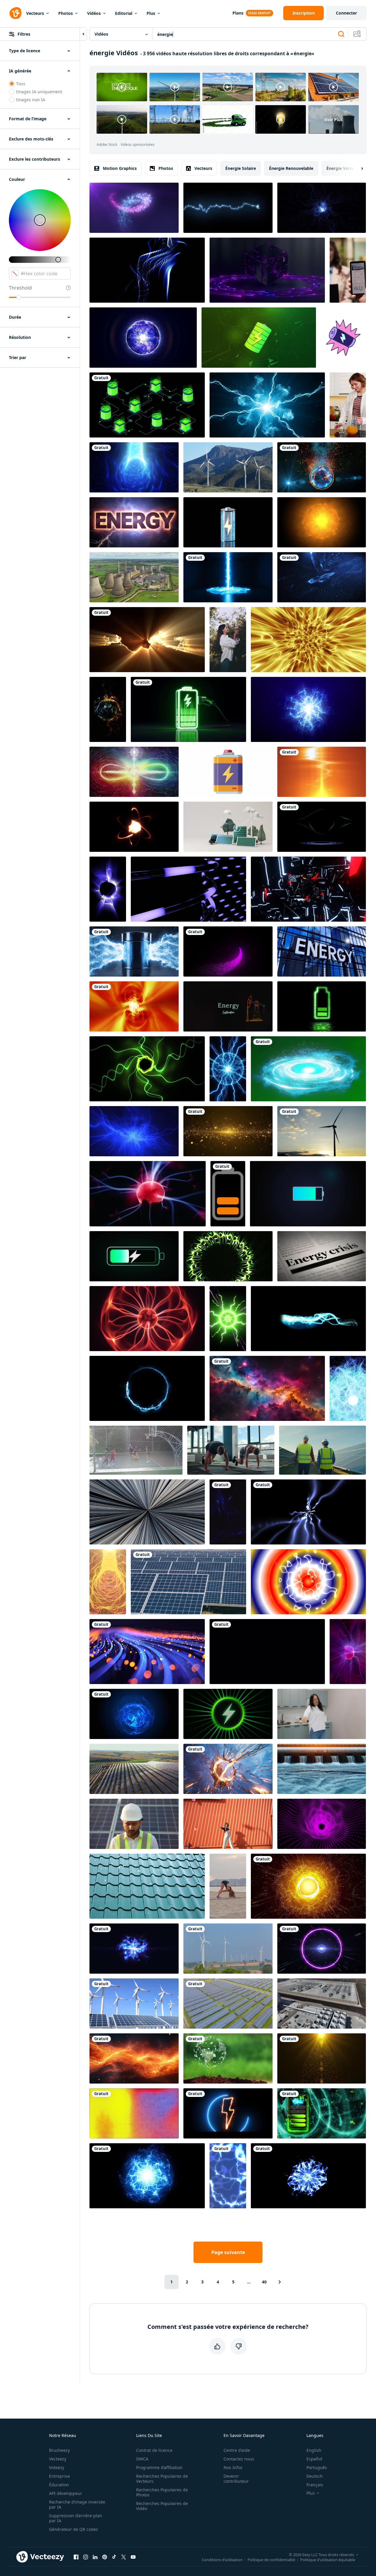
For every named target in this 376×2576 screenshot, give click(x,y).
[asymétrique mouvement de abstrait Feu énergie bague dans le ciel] (228, 1769)
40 (264, 2282)
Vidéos (94, 13)
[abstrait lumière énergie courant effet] (308, 1319)
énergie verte (340, 168)
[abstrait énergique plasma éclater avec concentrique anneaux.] (308, 1582)
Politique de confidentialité (271, 2559)
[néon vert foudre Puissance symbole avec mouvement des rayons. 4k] (228, 1714)
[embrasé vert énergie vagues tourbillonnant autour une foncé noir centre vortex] (147, 1069)
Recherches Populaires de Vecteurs (162, 2479)
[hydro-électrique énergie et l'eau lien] (322, 1769)
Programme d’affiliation (159, 2467)
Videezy (57, 2467)
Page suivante (228, 2252)
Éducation (59, 2485)
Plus (151, 13)
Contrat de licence (154, 2450)
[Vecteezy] (15, 13)
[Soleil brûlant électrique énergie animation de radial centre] (322, 522)
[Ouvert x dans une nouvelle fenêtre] (124, 2557)
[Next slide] (357, 168)
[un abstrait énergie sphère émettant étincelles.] (322, 467)
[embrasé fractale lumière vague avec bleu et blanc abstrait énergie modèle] (108, 889)
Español (314, 2459)
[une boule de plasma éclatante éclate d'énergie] (147, 2176)
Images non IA (31, 100)
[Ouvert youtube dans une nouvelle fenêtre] (133, 2557)
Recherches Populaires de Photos (162, 2492)
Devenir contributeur (236, 2479)
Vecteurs (35, 13)
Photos (66, 13)
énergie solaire (241, 168)
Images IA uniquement (39, 92)
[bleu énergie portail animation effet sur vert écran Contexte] (308, 1069)
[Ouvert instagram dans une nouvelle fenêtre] (86, 2557)
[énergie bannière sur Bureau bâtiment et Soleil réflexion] (322, 951)
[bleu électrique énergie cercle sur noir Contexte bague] (147, 1388)
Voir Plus (334, 120)
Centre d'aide (237, 2450)
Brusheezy (59, 2450)
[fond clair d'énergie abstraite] (147, 640)
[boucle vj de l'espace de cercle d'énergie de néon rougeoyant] (322, 1949)
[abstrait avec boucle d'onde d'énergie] (308, 640)
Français (315, 2485)
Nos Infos (233, 2467)
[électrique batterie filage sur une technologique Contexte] (259, 338)
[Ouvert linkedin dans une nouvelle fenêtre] (95, 2557)
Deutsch (315, 2476)
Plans (238, 13)
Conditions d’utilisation (222, 2559)
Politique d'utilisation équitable (328, 2559)
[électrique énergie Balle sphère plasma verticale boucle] (228, 1069)
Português (317, 2467)
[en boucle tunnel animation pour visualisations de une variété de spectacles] (308, 889)
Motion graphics (120, 168)
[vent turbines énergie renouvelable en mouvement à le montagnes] (228, 467)
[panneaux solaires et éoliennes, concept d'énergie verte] (134, 2004)
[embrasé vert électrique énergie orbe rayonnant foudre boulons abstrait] (228, 1319)
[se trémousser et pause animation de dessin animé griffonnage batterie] (343, 338)
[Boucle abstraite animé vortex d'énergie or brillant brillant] (134, 1006)
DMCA (142, 2459)
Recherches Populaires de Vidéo (162, 2506)
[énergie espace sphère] (134, 1714)
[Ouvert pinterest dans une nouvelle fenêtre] (105, 2557)
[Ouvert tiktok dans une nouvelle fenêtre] (114, 2557)
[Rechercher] (341, 34)
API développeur (66, 2493)
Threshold (20, 288)
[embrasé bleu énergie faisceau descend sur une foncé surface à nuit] (228, 577)
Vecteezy (58, 2459)
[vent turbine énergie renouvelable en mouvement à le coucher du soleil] (322, 1131)
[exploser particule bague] (308, 1886)
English (314, 2450)
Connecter (346, 13)
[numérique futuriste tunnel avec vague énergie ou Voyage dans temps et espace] (322, 1824)
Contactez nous (239, 2459)
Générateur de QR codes (74, 2529)
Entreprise (59, 2476)
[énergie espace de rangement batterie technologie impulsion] (188, 709)
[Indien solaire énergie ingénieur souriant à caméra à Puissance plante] (134, 1824)
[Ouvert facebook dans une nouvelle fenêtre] (76, 2557)
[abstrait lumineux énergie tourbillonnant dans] (228, 1256)
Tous (21, 84)
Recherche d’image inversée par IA (77, 2504)
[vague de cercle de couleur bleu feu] (308, 2176)
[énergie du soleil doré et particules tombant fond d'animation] (322, 2058)
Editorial (124, 13)
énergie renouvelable (291, 168)
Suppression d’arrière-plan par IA (76, 2518)
